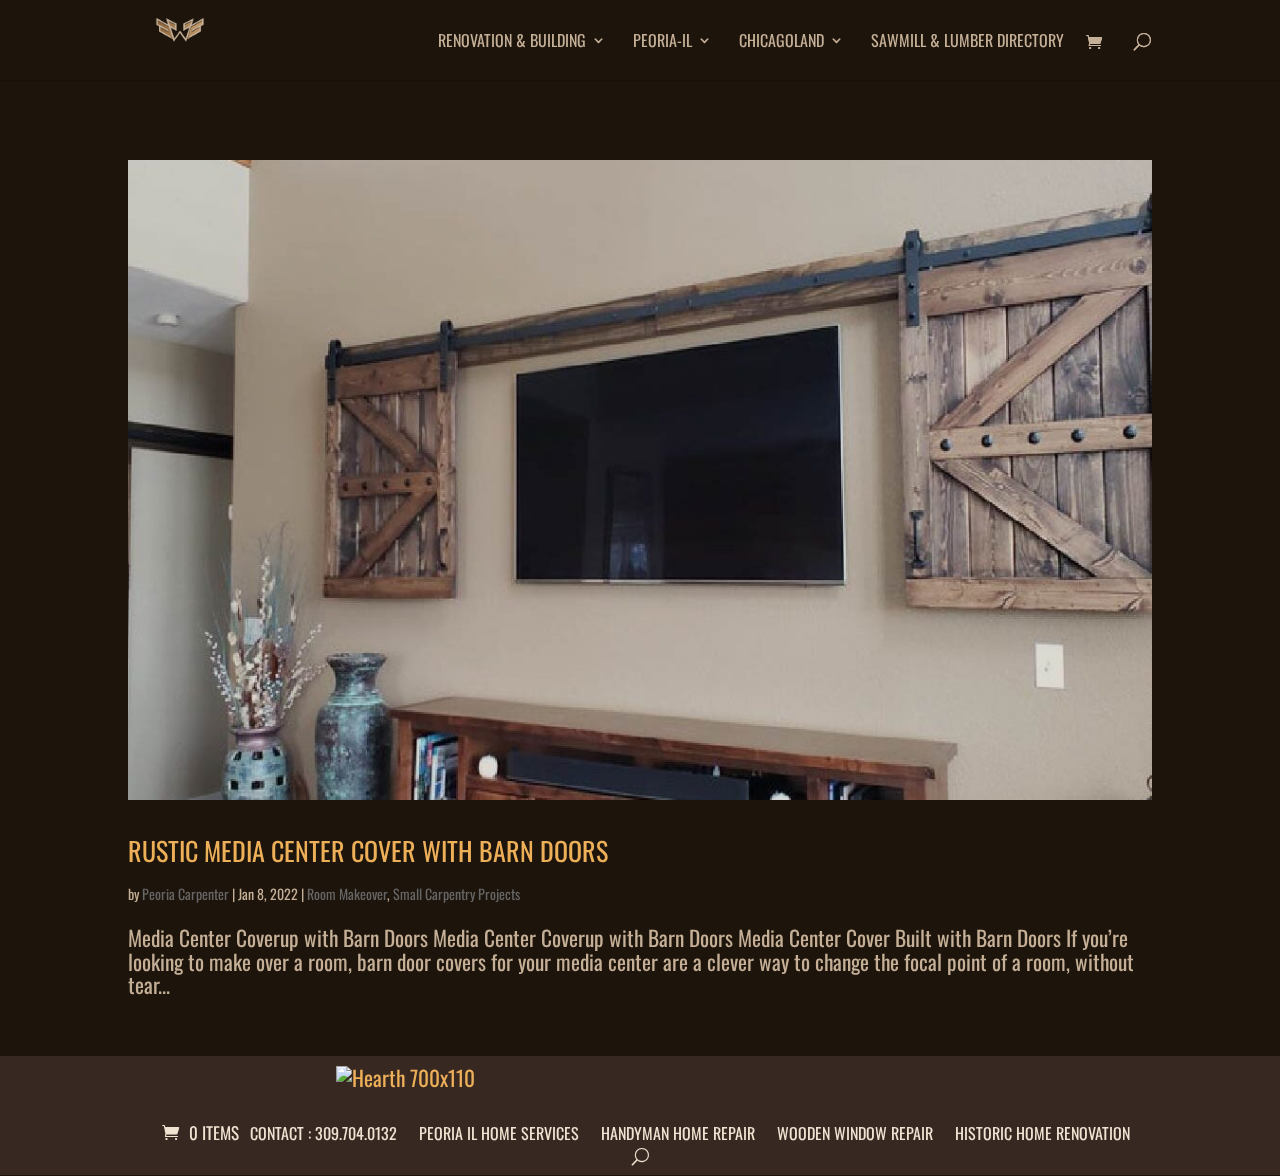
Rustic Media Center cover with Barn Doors (368, 850)
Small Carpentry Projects (456, 893)
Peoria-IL (662, 42)
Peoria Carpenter (185, 893)
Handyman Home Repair (678, 1130)
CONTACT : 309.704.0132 (323, 1130)
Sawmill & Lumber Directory (967, 42)
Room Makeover (347, 893)
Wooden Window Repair (855, 1130)
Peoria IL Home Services (499, 1130)
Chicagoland (781, 42)
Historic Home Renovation (1042, 1130)
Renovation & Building (512, 42)
